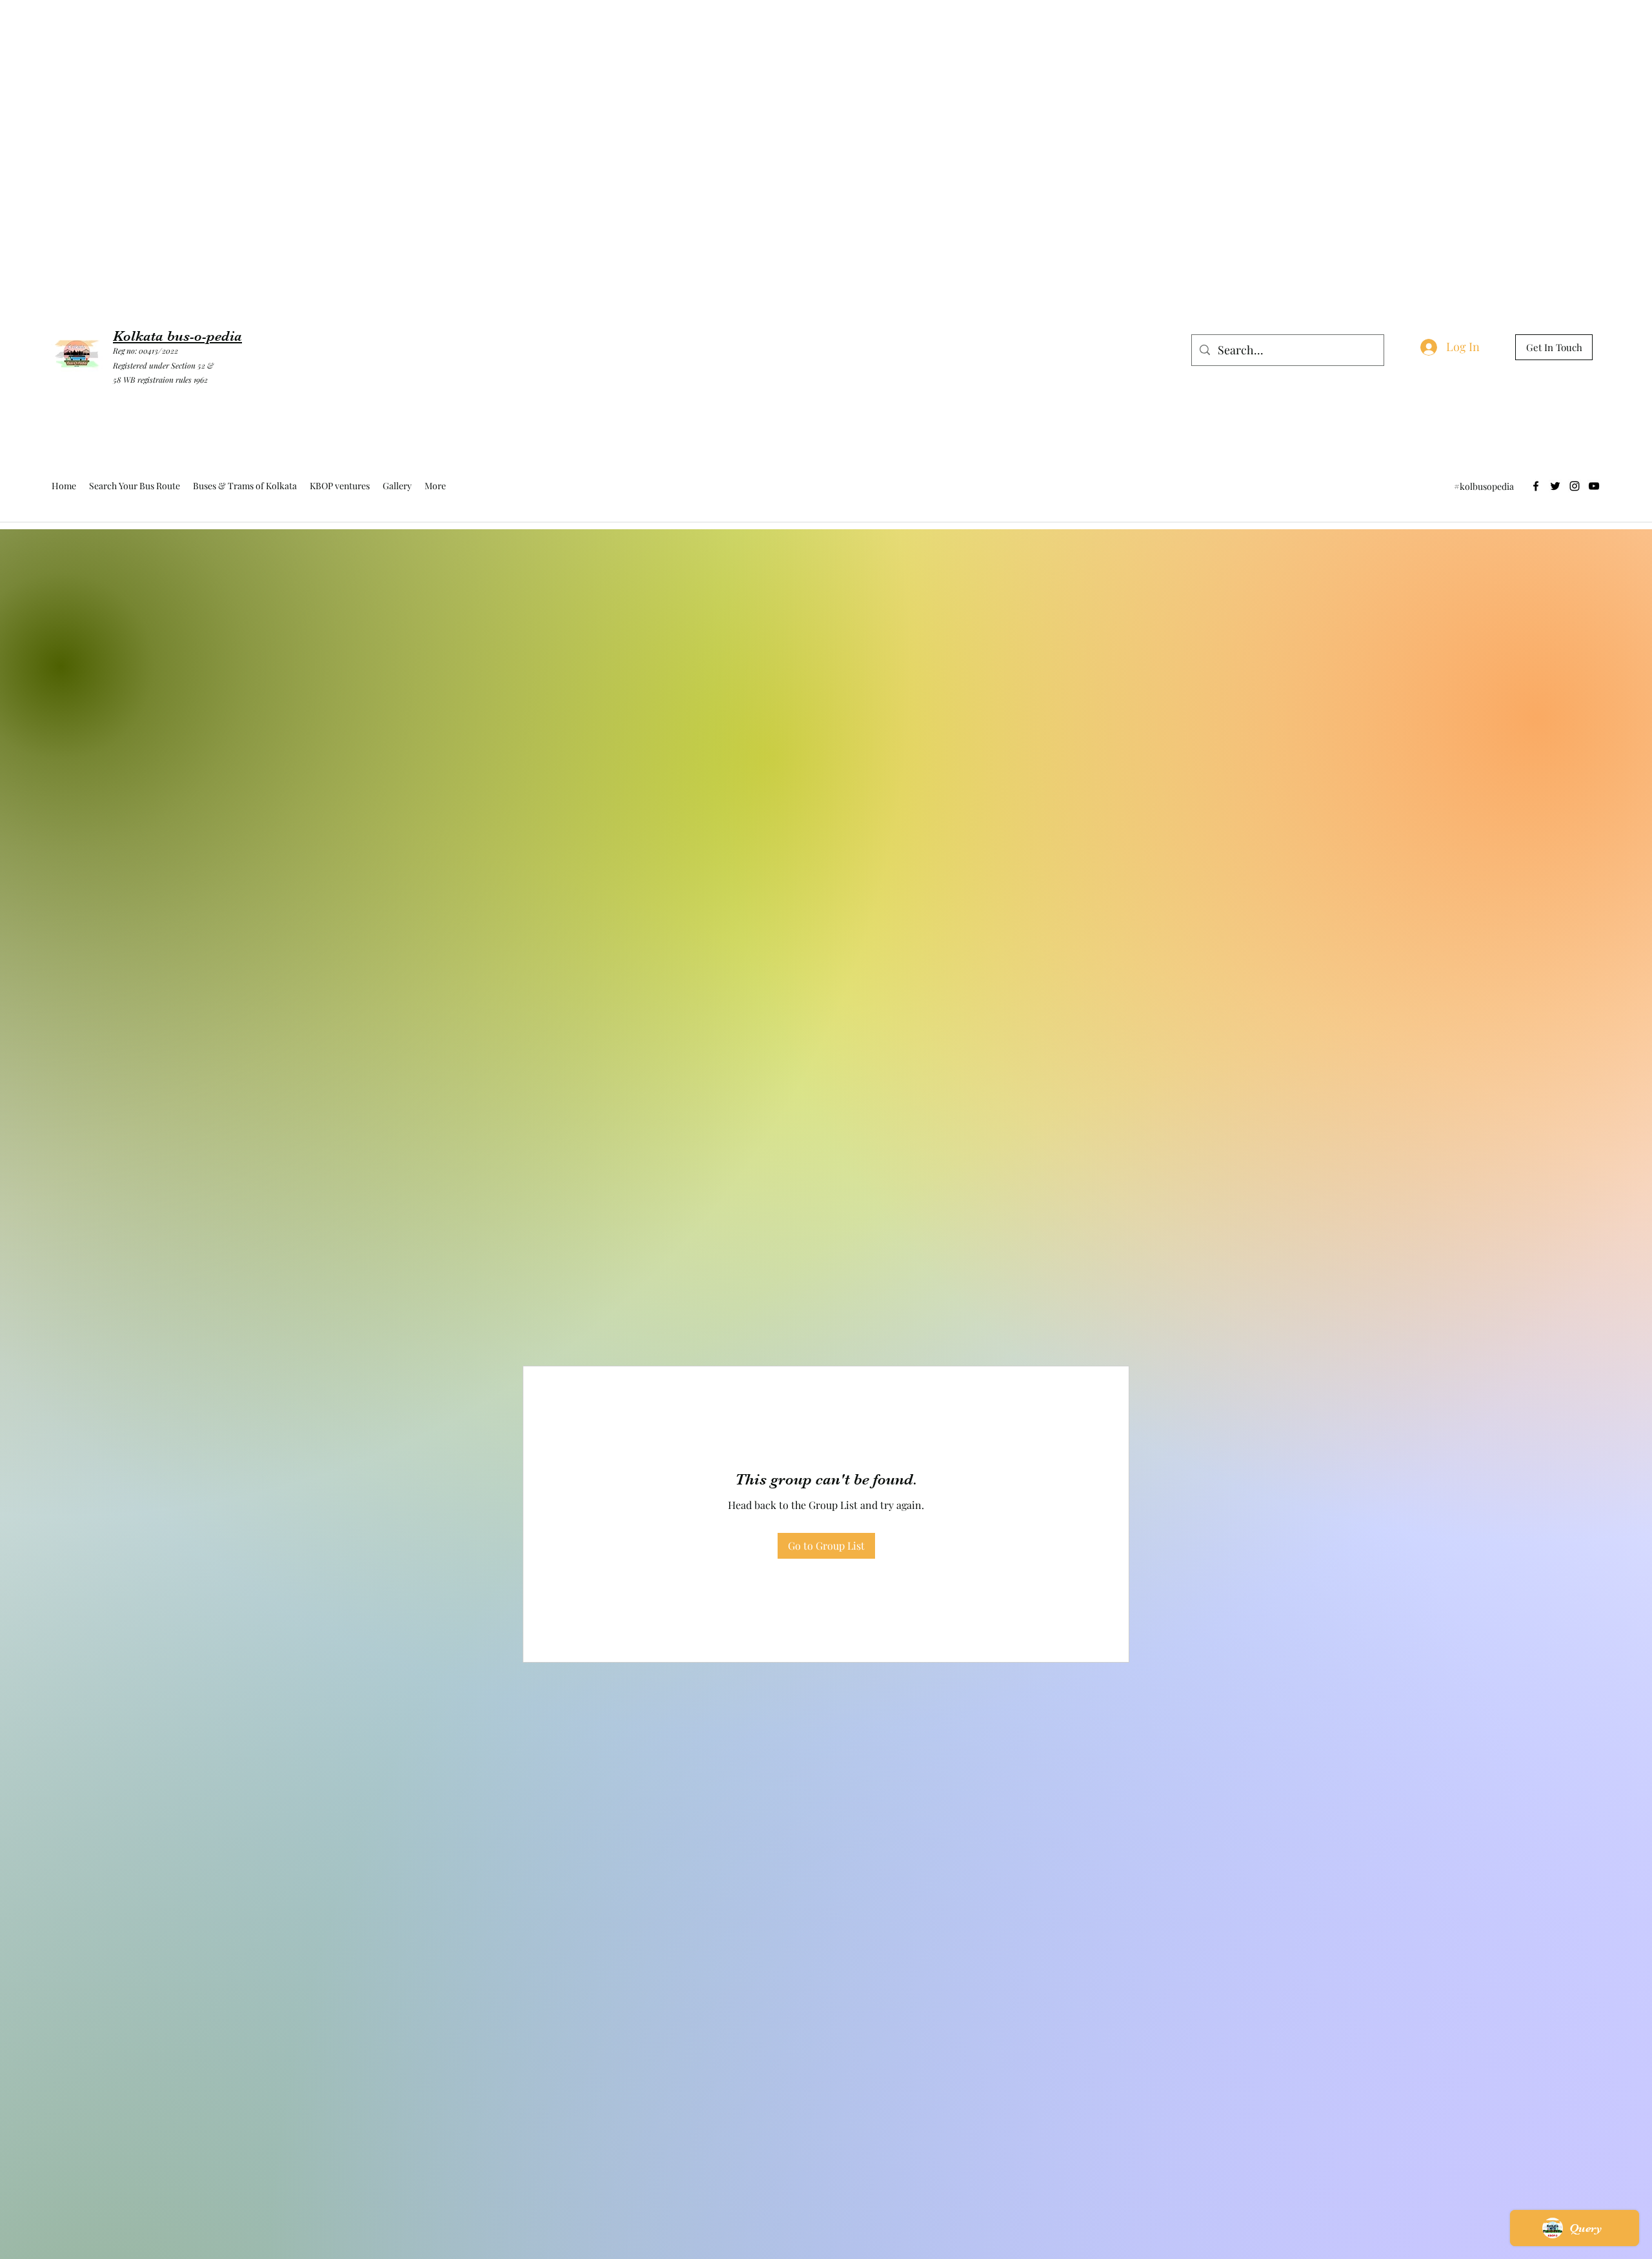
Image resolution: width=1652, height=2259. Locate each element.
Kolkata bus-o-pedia (177, 336)
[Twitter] (1555, 486)
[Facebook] (1536, 486)
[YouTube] (1594, 486)
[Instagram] (1575, 486)
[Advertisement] (235, 29)
